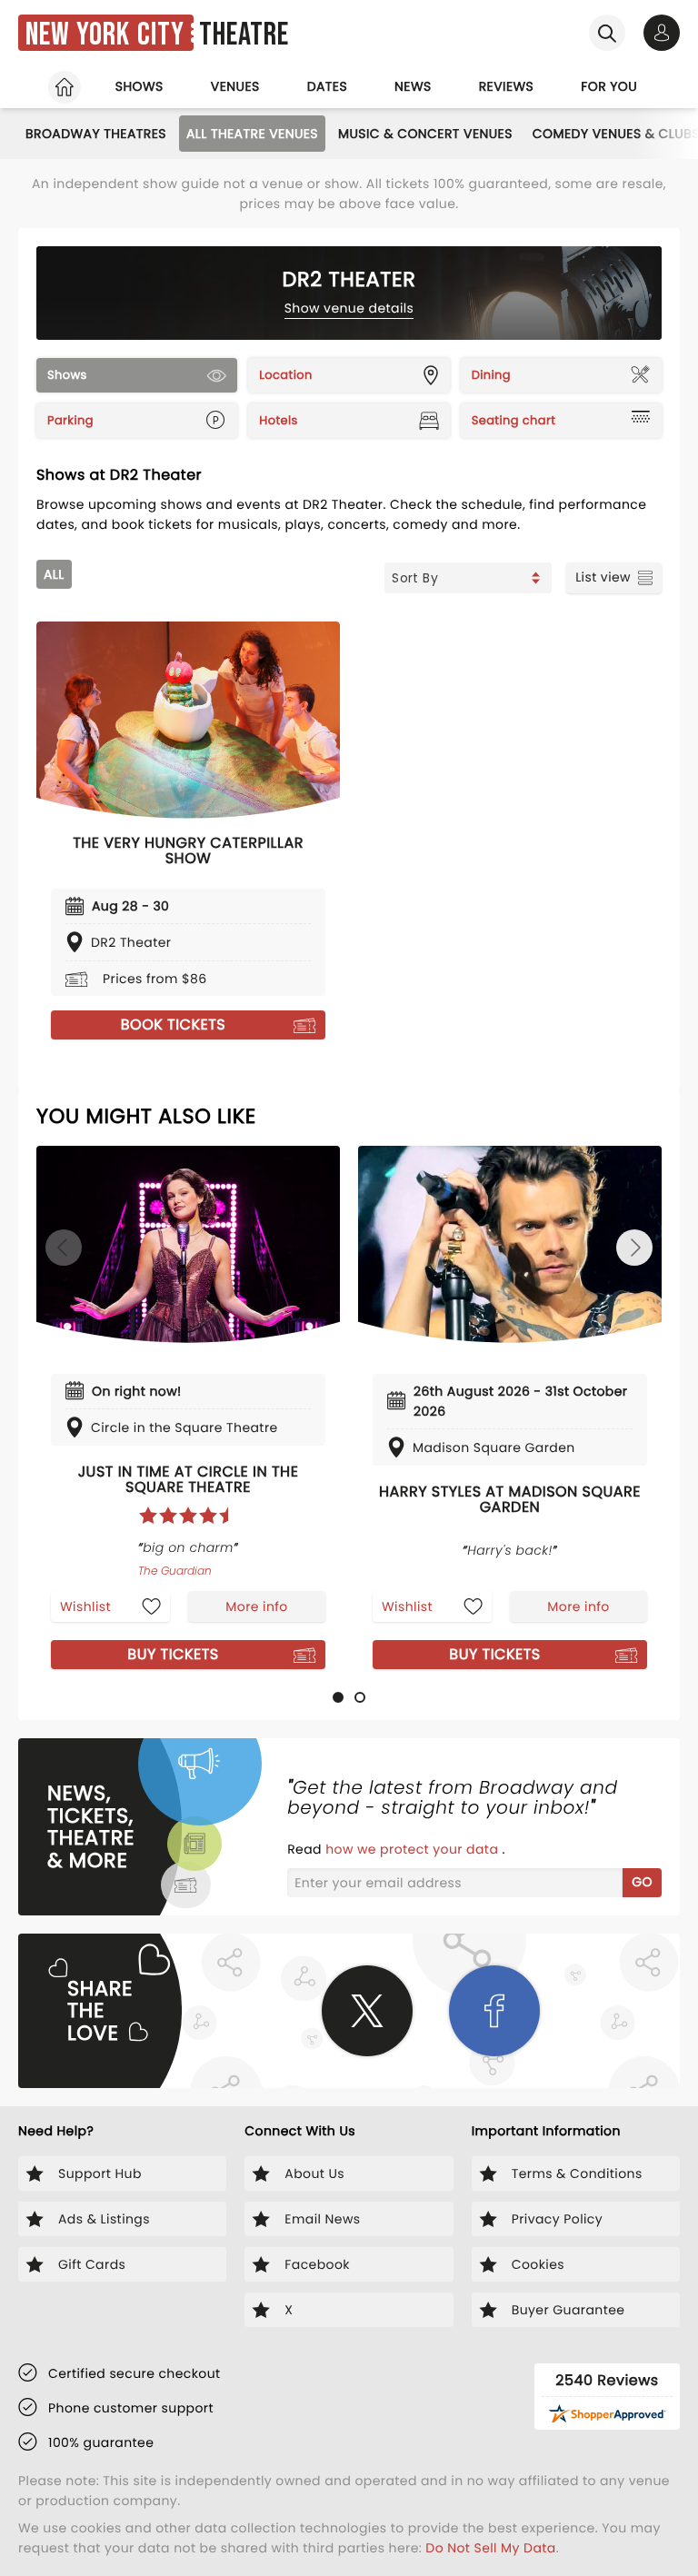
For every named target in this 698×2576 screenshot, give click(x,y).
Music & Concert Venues (425, 134)
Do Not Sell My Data (490, 2548)
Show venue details (349, 308)
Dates (327, 86)
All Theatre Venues (252, 134)
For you (609, 86)
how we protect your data (414, 1849)
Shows (140, 86)
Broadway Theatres (96, 134)
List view (603, 577)
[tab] (338, 1697)
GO (642, 1882)
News (413, 86)
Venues (235, 86)
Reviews (507, 86)
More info (256, 1606)
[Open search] (607, 33)
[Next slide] (634, 1248)
